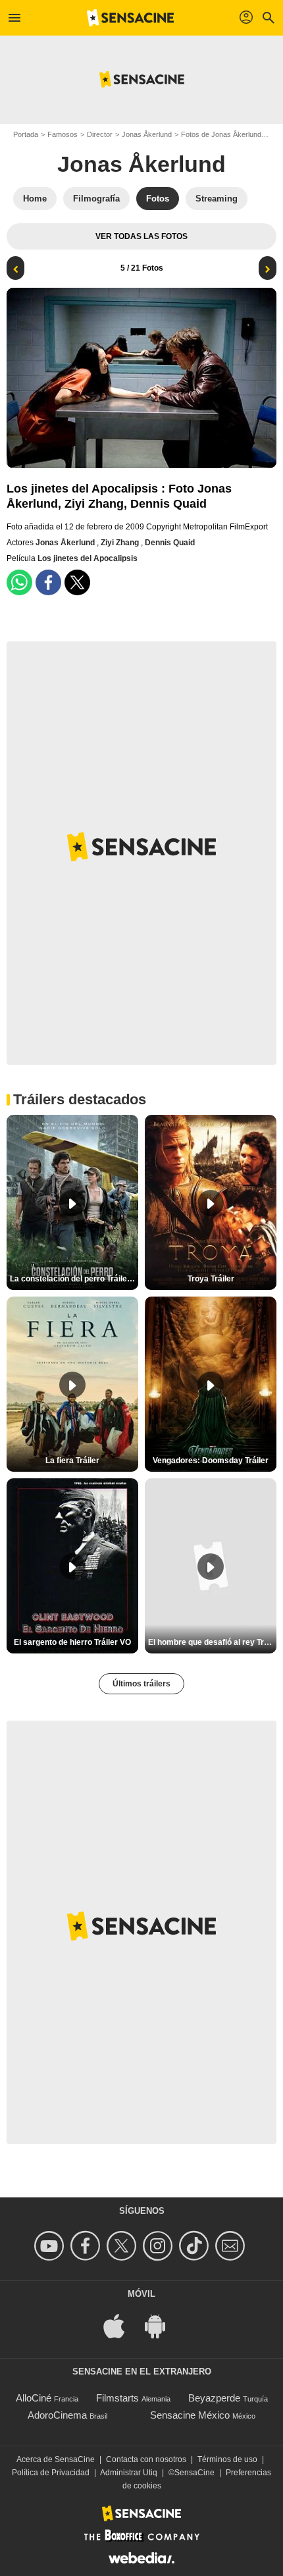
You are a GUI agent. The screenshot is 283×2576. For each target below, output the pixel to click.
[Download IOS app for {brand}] (121, 2325)
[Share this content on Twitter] (77, 582)
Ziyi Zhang (121, 543)
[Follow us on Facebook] (87, 2246)
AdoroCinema (57, 2415)
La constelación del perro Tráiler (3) (74, 1279)
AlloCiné (34, 2398)
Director (100, 134)
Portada (26, 134)
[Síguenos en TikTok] (196, 2246)
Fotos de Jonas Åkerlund (221, 134)
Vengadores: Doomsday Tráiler (211, 1461)
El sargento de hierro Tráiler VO (72, 1642)
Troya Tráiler (211, 1279)
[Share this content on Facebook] (48, 582)
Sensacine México (190, 2415)
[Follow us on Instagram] (160, 2246)
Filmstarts (117, 2398)
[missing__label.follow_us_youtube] (51, 2246)
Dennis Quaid (170, 543)
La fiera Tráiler (72, 1461)
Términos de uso (227, 2459)
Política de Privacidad (51, 2473)
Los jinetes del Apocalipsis (88, 558)
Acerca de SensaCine (56, 2459)
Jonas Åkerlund (147, 134)
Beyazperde (214, 2398)
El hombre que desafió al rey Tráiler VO (212, 1642)
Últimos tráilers (141, 1684)
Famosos (63, 134)
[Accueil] (130, 18)
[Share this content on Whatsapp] (19, 582)
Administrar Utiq (129, 2473)
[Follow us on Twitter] (123, 2246)
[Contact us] (232, 2246)
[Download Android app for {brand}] (162, 2325)
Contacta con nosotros (146, 2459)
